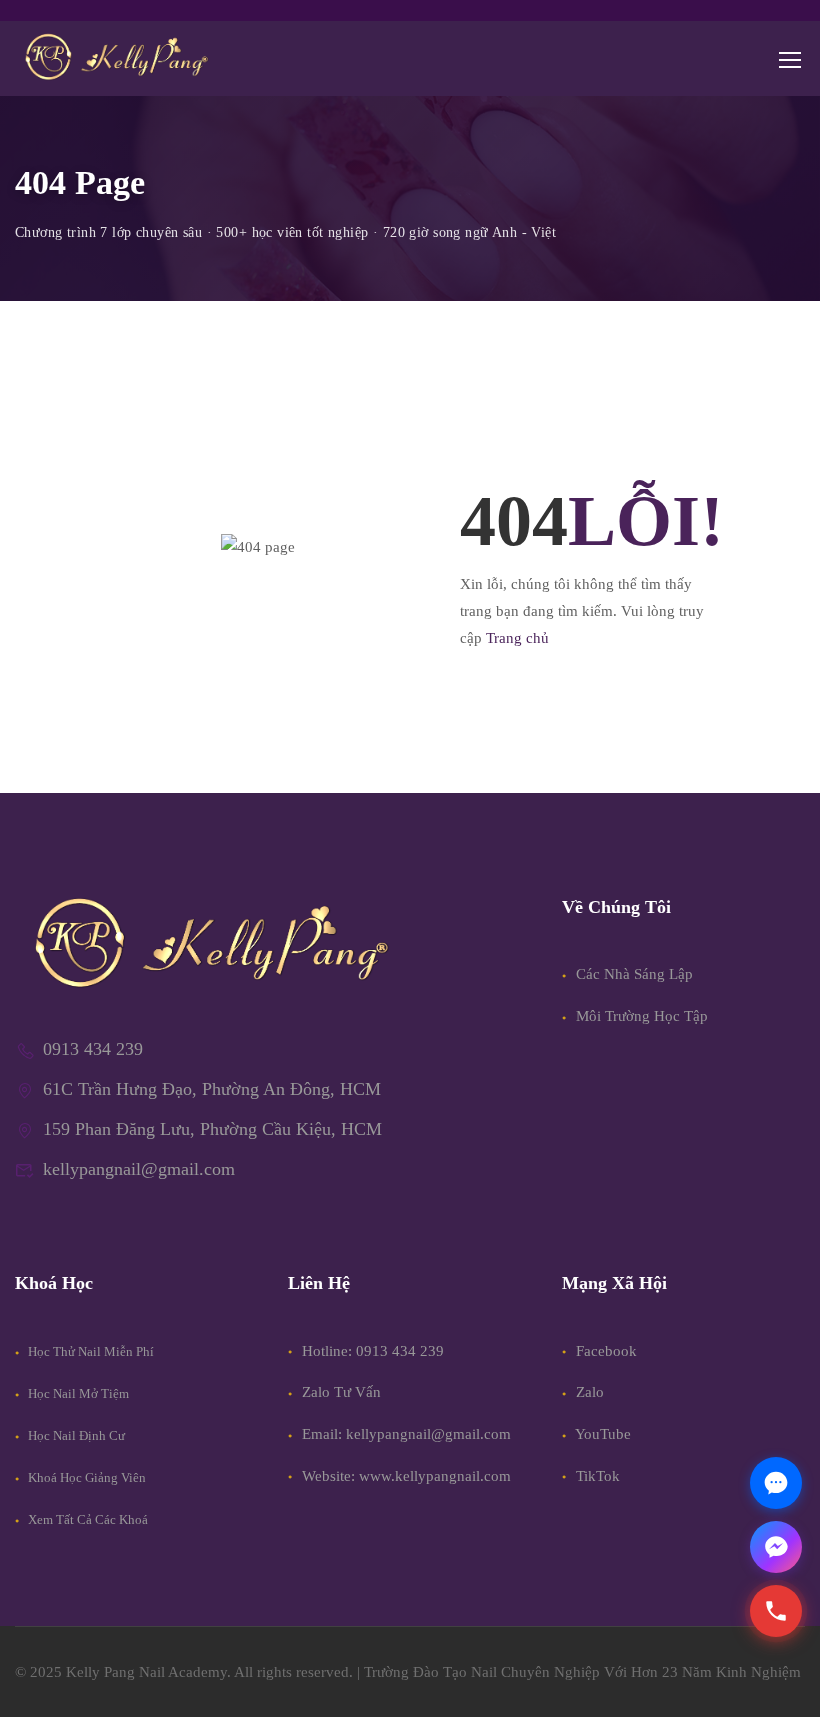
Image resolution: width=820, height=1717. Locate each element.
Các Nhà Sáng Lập (632, 974)
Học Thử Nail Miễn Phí (89, 1351)
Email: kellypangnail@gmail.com (406, 1434)
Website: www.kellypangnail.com (406, 1476)
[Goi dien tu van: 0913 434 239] (776, 1611)
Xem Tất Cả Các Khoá (86, 1519)
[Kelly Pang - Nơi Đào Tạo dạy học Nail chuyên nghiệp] (115, 58)
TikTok (596, 1476)
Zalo (588, 1392)
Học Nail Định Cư (75, 1435)
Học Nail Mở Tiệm (77, 1393)
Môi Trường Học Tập (640, 1016)
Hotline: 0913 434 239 (373, 1351)
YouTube (601, 1434)
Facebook (604, 1351)
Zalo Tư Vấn (341, 1392)
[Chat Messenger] (776, 1547)
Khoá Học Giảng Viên (85, 1477)
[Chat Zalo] (776, 1483)
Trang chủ (517, 638)
